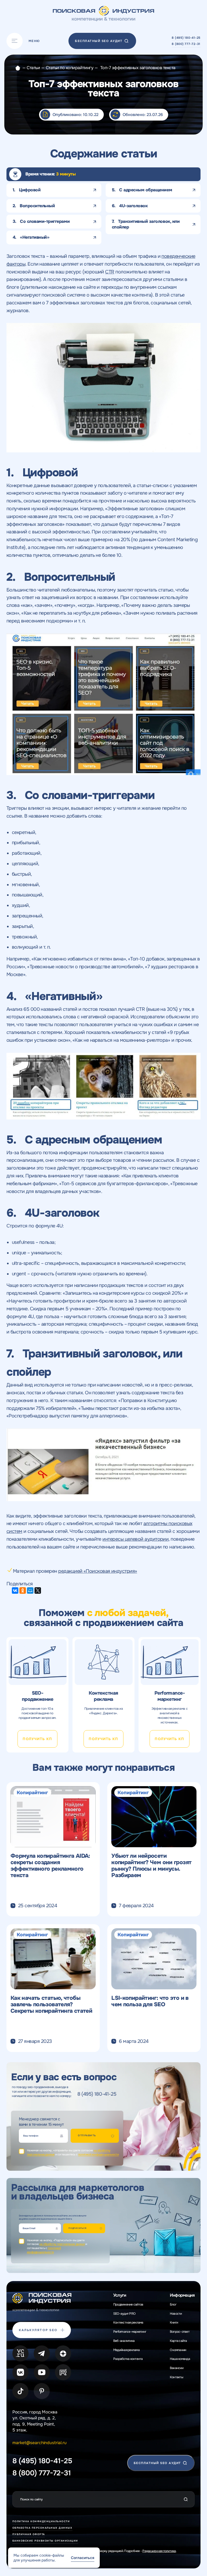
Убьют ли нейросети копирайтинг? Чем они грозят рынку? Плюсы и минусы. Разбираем (151, 1866)
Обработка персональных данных (42, 2528)
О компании (178, 2350)
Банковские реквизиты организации (45, 2541)
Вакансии (177, 2368)
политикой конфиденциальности (99, 2154)
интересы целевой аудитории (135, 1539)
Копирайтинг (32, 1793)
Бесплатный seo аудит (99, 41)
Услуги (120, 2295)
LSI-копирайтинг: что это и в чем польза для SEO (150, 2001)
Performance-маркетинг (170, 1696)
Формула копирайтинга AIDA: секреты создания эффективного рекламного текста (50, 1866)
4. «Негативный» (31, 237)
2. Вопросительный (34, 206)
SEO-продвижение (37, 1696)
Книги (174, 2322)
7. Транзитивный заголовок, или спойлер (146, 224)
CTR (110, 272)
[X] (38, 1590)
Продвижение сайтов (128, 2304)
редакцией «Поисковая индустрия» (98, 1571)
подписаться (77, 2228)
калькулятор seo (38, 2330)
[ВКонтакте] (15, 1590)
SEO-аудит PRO (124, 2314)
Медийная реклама (126, 2350)
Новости (176, 2314)
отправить (87, 2135)
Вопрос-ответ (180, 2332)
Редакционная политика (159, 2551)
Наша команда (180, 2359)
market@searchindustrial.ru (39, 2443)
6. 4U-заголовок (130, 206)
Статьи (33, 68)
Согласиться (83, 2558)
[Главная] (18, 68)
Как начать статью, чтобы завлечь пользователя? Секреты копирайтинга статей (51, 2004)
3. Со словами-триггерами (41, 221)
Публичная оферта (29, 2534)
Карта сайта (178, 2341)
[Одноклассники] (23, 1590)
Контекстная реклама (103, 1696)
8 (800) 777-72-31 (186, 44)
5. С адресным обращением (142, 190)
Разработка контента (128, 2359)
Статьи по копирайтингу (70, 68)
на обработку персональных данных (62, 2244)
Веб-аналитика (124, 2341)
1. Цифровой (27, 190)
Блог (173, 2304)
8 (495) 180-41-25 (186, 38)
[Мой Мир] (30, 1590)
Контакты (176, 2377)
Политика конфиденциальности (41, 2521)
